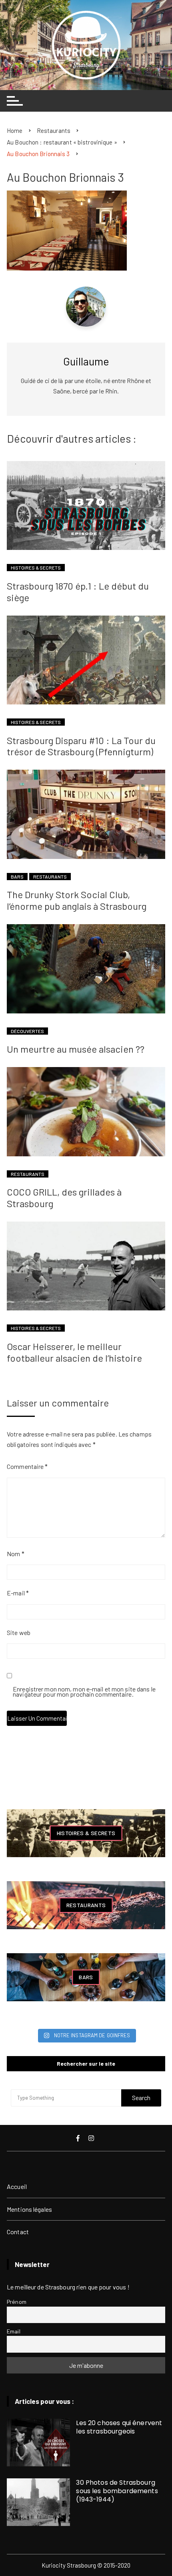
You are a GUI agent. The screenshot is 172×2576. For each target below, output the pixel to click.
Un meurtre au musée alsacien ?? (76, 1049)
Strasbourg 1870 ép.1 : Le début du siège (78, 592)
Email (14, 2331)
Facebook (79, 2138)
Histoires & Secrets (36, 568)
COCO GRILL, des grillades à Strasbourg (64, 1198)
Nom (16, 1554)
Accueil (17, 2186)
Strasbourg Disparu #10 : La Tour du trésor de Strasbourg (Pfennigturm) (81, 746)
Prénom (17, 2302)
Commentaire (27, 1466)
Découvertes (27, 1031)
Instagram (92, 2138)
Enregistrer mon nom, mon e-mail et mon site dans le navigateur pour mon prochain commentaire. (84, 1692)
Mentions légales (29, 2209)
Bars (17, 877)
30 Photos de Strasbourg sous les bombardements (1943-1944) (117, 2491)
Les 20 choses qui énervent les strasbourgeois (119, 2427)
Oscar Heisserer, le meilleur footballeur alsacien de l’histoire (74, 1352)
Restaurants (50, 877)
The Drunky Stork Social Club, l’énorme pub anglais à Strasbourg (77, 900)
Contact (18, 2232)
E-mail (18, 1593)
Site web (19, 1632)
